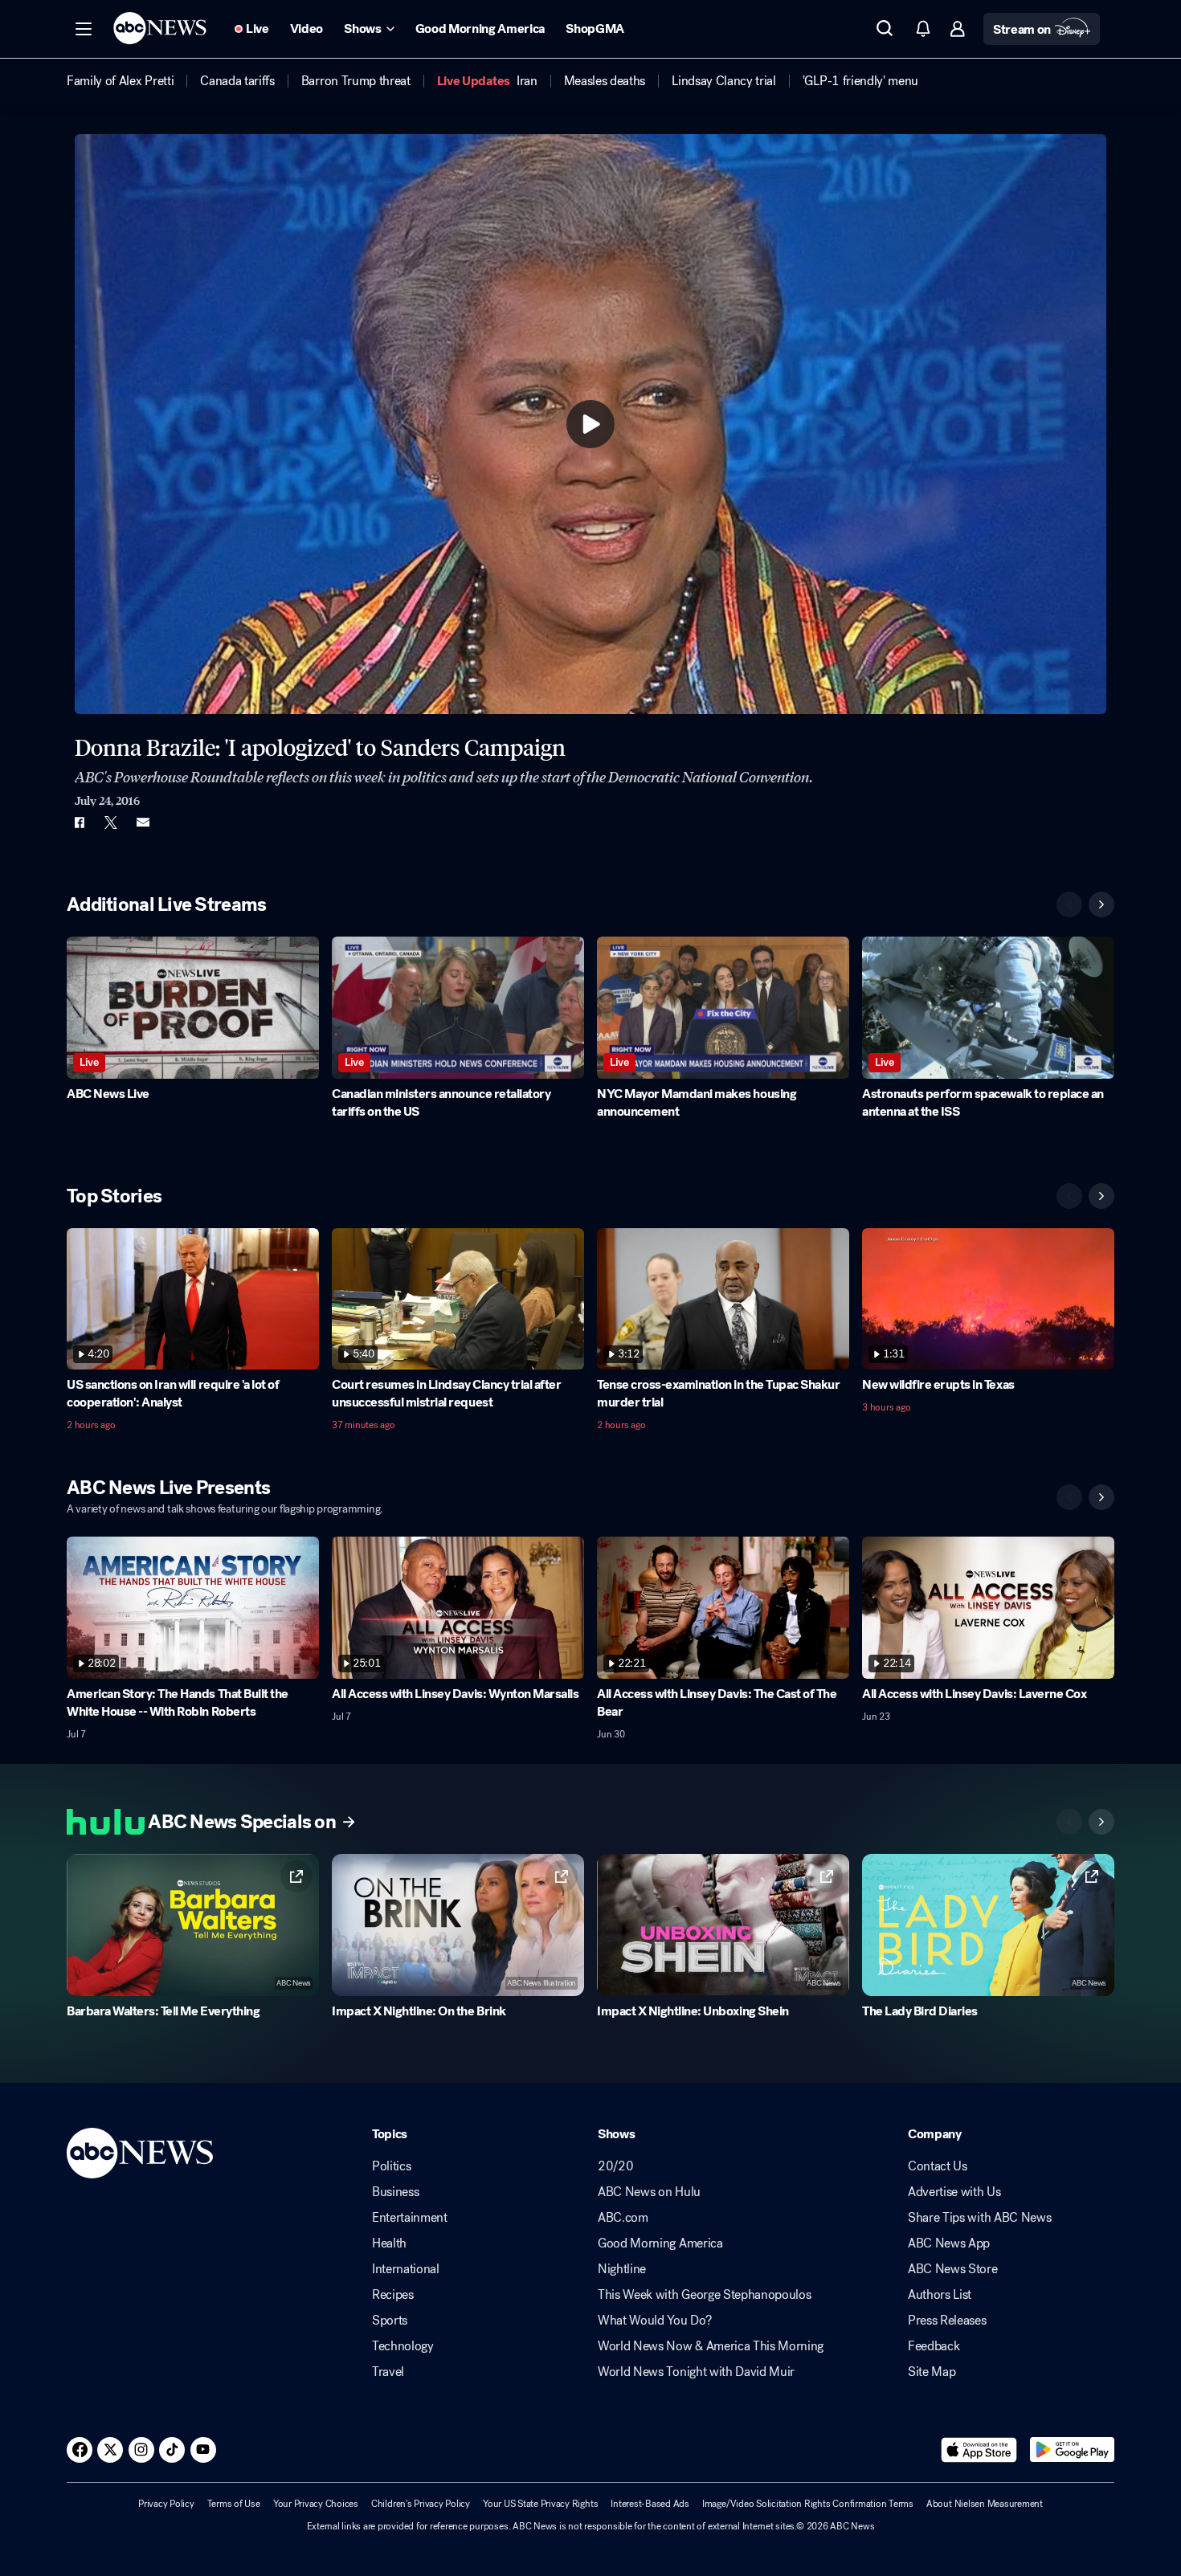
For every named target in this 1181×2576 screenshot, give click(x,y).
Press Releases (947, 2321)
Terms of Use (234, 2504)
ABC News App (949, 2243)
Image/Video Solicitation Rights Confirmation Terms (808, 2504)
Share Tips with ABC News (979, 2218)
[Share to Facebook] (79, 823)
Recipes (393, 2295)
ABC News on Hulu (649, 2192)
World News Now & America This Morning (711, 2346)
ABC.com (623, 2218)
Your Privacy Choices (316, 2504)
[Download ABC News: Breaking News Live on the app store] (979, 2450)
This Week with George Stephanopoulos (704, 2295)
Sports (390, 2321)
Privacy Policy (166, 2504)
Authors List (940, 2295)
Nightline (622, 2269)
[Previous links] (1069, 1822)
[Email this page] (143, 823)
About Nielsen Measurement (985, 2504)
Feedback (934, 2346)
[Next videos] (1101, 904)
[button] (84, 29)
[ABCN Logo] (160, 28)
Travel (388, 2372)
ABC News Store (953, 2269)
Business (395, 2192)
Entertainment (410, 2218)
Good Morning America (660, 2243)
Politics (391, 2166)
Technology (403, 2346)
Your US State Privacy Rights (540, 2504)
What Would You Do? (654, 2321)
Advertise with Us (954, 2192)
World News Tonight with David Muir (696, 2372)
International (406, 2269)
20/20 (615, 2166)
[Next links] (1101, 1822)
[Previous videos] (1069, 904)
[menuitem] (120, 81)
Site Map (932, 2372)
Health (389, 2243)
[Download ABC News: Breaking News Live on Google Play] (1072, 2450)
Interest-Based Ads (650, 2504)
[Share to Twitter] (111, 823)
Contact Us (938, 2166)
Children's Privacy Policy (421, 2504)
